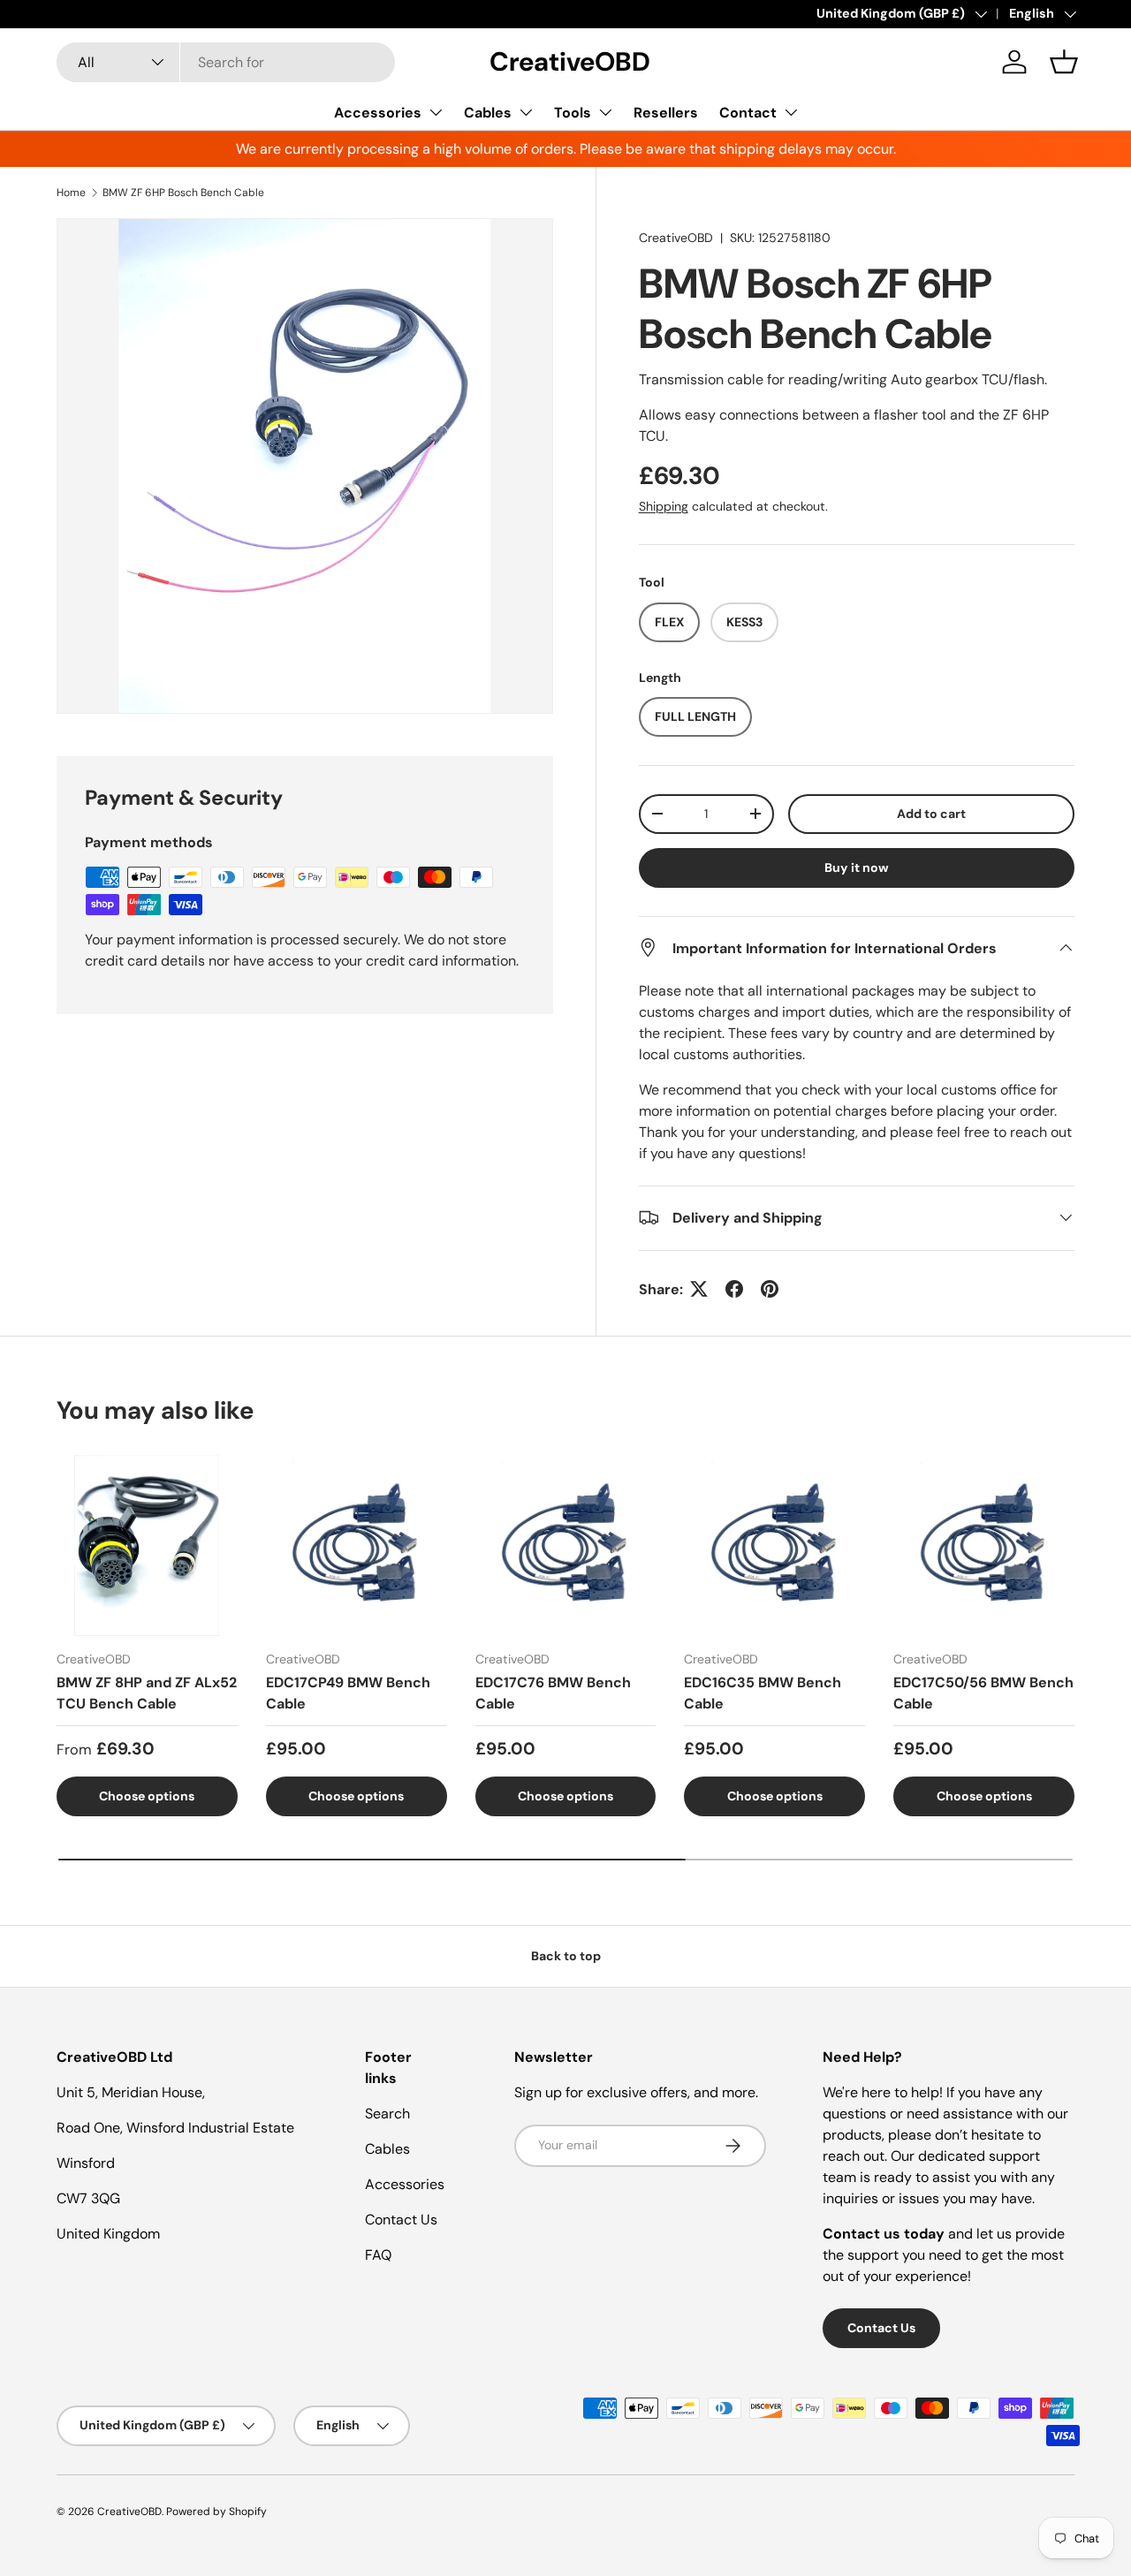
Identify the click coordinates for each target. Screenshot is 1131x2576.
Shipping (664, 506)
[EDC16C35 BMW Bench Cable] (774, 1546)
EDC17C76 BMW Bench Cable (553, 1693)
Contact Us (401, 2220)
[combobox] (226, 62)
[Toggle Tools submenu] (605, 112)
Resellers (666, 113)
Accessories (378, 113)
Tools (573, 113)
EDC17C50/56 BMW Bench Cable (983, 1693)
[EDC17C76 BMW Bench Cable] (566, 1546)
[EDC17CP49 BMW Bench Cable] (357, 1546)
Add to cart (931, 813)
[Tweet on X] (699, 1289)
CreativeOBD (676, 238)
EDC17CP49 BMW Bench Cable (348, 1693)
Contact (748, 113)
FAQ (378, 2255)
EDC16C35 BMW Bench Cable (763, 1693)
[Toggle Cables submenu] (526, 112)
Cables (488, 113)
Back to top (566, 1956)
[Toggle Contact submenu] (791, 112)
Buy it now (857, 867)
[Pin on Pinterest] (770, 1289)
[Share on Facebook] (734, 1289)
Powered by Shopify (216, 2512)
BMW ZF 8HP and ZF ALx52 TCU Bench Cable (147, 1693)
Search (387, 2114)
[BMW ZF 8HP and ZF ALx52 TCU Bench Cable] (147, 1546)
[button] (1064, 62)
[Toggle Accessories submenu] (436, 112)
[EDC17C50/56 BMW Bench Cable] (984, 1546)
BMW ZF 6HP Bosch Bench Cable (183, 193)
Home (71, 193)
